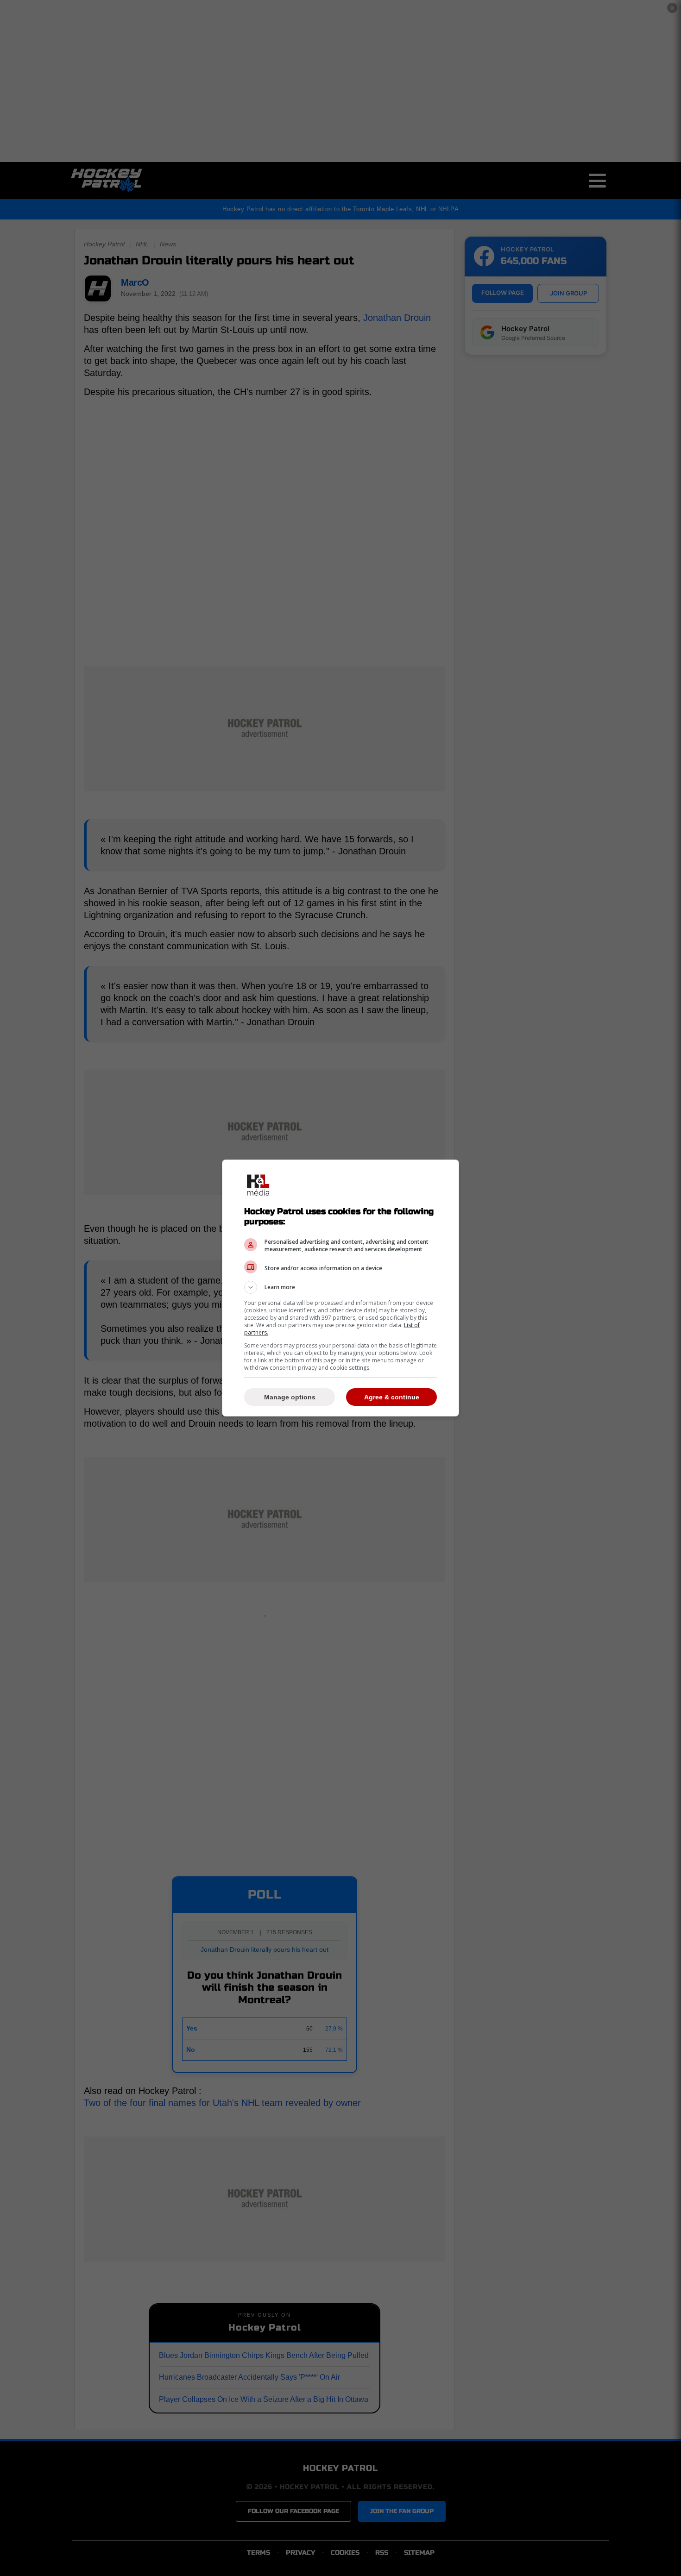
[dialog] (340, 1288)
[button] (340, 1287)
